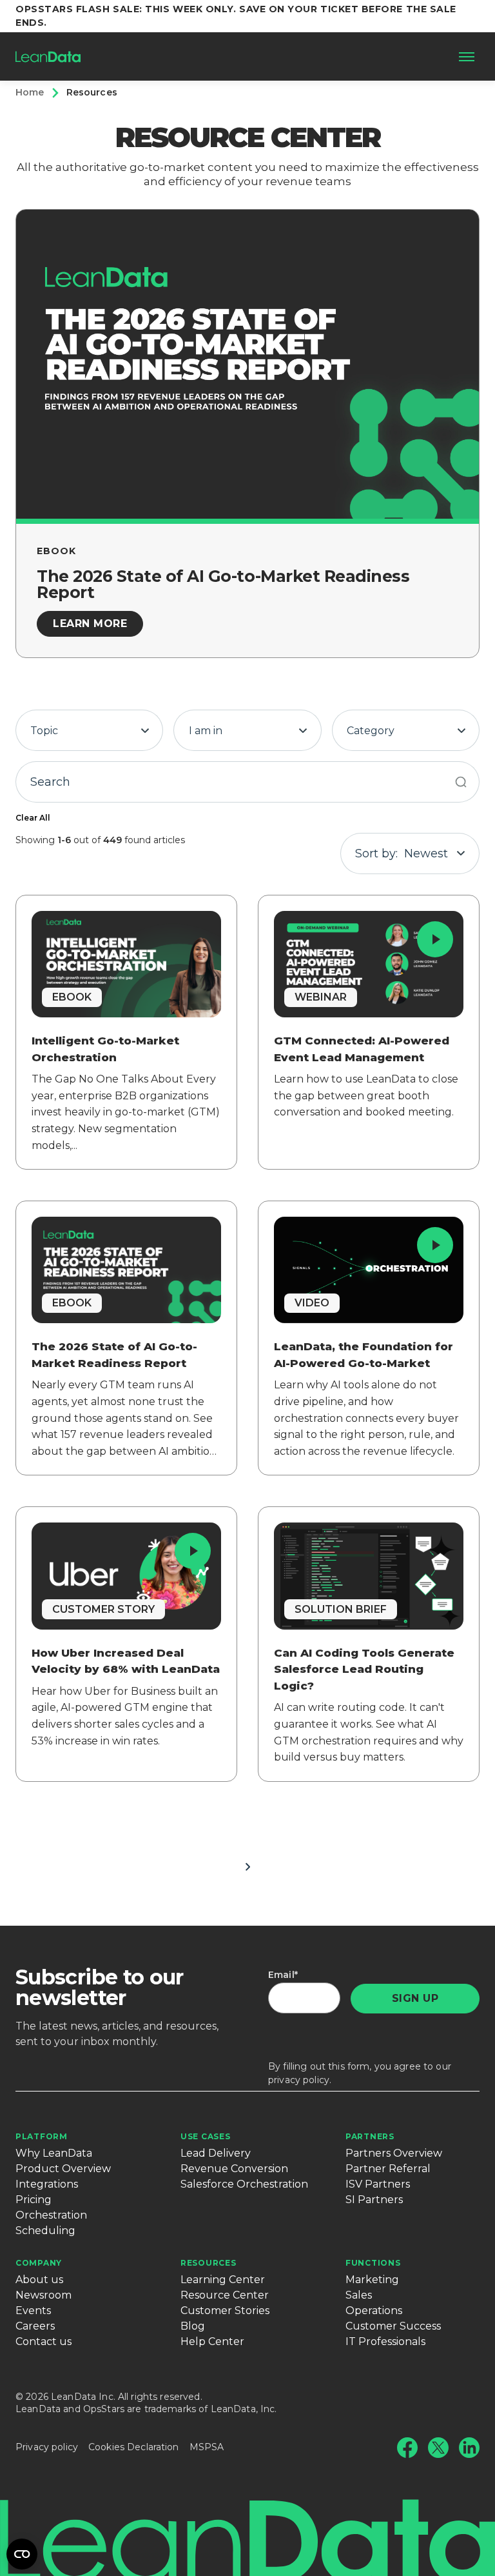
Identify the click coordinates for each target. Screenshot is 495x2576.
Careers (35, 2326)
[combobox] (89, 730)
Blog (193, 2326)
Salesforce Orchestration (244, 2184)
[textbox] (89, 731)
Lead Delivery (216, 2153)
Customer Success (393, 2326)
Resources (208, 2263)
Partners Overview (394, 2153)
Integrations (47, 2184)
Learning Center (223, 2280)
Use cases (205, 2136)
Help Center (212, 2341)
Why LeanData (54, 2153)
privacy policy (299, 2080)
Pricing (34, 2200)
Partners (370, 2136)
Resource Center (225, 2295)
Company (39, 2263)
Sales (359, 2295)
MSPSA (207, 2447)
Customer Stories (225, 2311)
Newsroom (44, 2295)
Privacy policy (47, 2447)
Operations (374, 2311)
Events (33, 2311)
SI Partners (374, 2200)
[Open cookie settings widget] (22, 2554)
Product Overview (63, 2169)
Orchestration (51, 2215)
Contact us (44, 2341)
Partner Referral (388, 2169)
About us (39, 2280)
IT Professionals (385, 2341)
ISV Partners (378, 2184)
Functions (373, 2263)
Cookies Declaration (134, 2447)
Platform (42, 2136)
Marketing (372, 2280)
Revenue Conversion (234, 2169)
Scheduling (45, 2231)
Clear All (33, 818)
